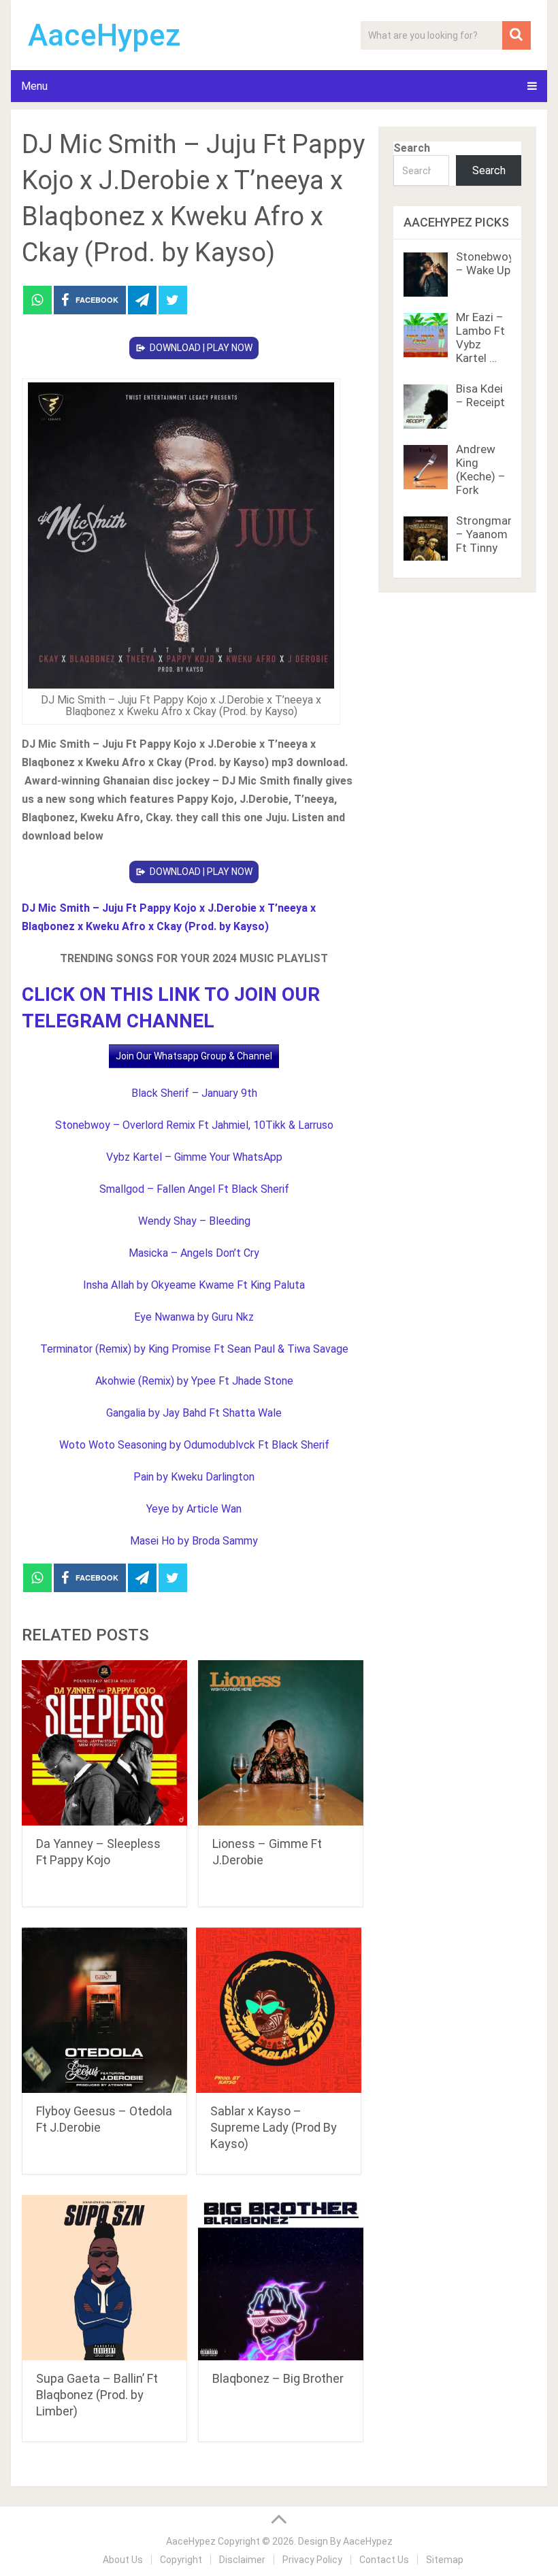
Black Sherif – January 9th (194, 1093)
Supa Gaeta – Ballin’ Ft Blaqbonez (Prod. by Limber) (97, 2395)
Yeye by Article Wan (194, 1509)
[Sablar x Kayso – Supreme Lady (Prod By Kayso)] (279, 2010)
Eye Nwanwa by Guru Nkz (194, 1317)
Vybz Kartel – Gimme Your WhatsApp (194, 1157)
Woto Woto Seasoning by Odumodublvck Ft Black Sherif (194, 1445)
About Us (123, 2560)
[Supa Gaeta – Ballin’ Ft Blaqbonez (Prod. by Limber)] (104, 2278)
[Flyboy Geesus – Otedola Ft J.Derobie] (104, 2010)
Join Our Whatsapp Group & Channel (194, 1056)
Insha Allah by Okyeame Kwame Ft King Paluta (194, 1285)
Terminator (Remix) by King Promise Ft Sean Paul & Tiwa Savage (194, 1349)
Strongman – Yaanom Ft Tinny (485, 534)
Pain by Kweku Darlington (194, 1477)
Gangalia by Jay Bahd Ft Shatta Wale (194, 1413)
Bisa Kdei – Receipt (480, 395)
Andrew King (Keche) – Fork (481, 469)
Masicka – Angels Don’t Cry (194, 1253)
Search (412, 148)
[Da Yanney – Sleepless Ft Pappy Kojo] (104, 1743)
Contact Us (384, 2560)
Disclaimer (242, 2560)
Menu (34, 86)
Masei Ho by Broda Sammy (194, 1541)
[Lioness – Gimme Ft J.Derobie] (281, 1743)
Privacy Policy (312, 2560)
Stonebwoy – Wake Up (485, 263)
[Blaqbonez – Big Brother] (281, 2278)
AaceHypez (104, 35)
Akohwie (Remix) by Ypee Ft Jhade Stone (194, 1381)
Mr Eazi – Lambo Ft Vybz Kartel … (480, 337)
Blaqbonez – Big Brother (278, 2378)
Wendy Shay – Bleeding (194, 1221)
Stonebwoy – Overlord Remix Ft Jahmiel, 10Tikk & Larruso (194, 1125)
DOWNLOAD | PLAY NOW (201, 348)
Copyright (181, 2560)
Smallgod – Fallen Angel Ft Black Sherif (194, 1189)
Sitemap (445, 2560)
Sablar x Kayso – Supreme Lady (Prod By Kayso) (274, 2127)
